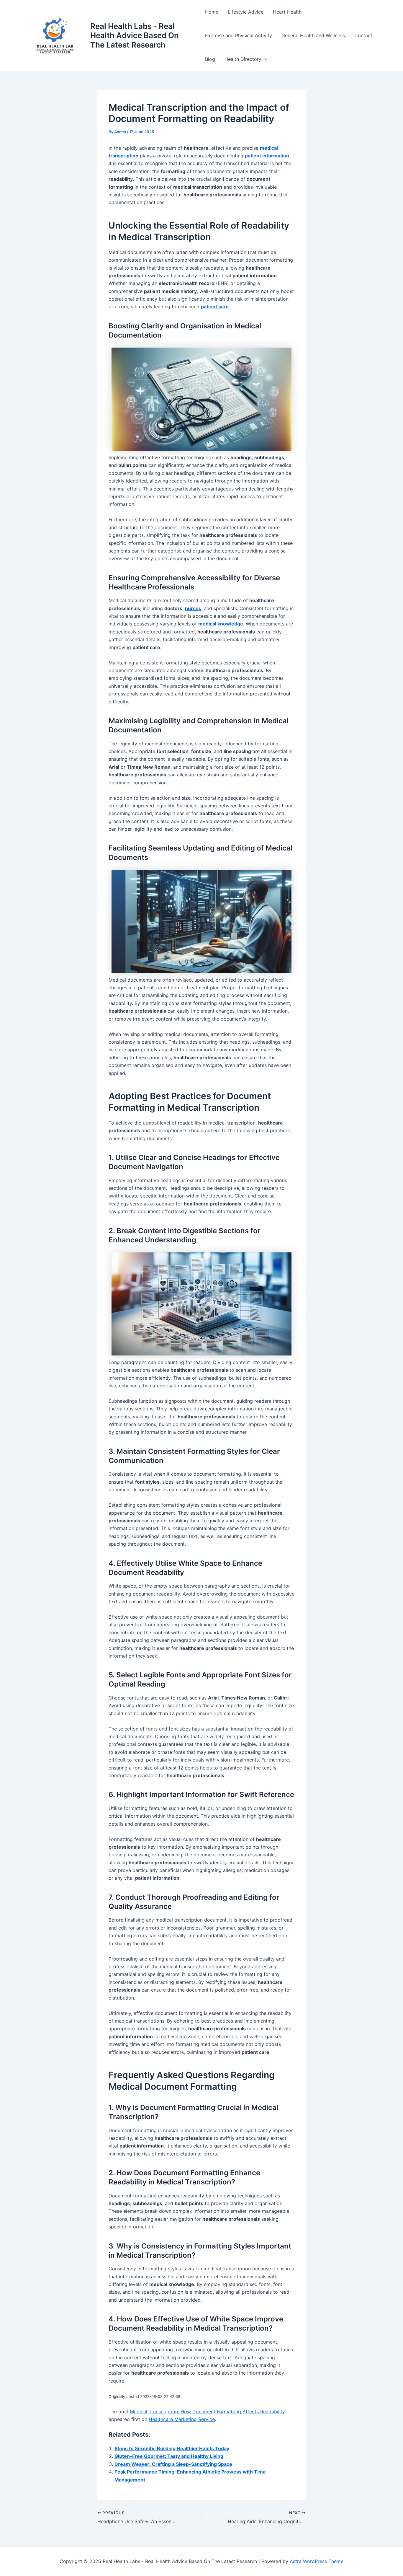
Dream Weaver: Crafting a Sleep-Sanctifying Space (173, 2464)
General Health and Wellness (313, 35)
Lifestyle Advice (246, 12)
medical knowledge (221, 624)
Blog (210, 59)
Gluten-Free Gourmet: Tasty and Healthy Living (169, 2456)
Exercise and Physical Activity (239, 35)
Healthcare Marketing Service (182, 2419)
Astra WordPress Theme (317, 2561)
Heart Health (287, 12)
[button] (264, 59)
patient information (267, 156)
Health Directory (243, 59)
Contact (363, 35)
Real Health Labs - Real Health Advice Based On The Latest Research (135, 35)
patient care (215, 307)
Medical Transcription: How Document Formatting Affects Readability (207, 2412)
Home (212, 12)
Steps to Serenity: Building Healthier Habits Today (172, 2448)
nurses (193, 608)
